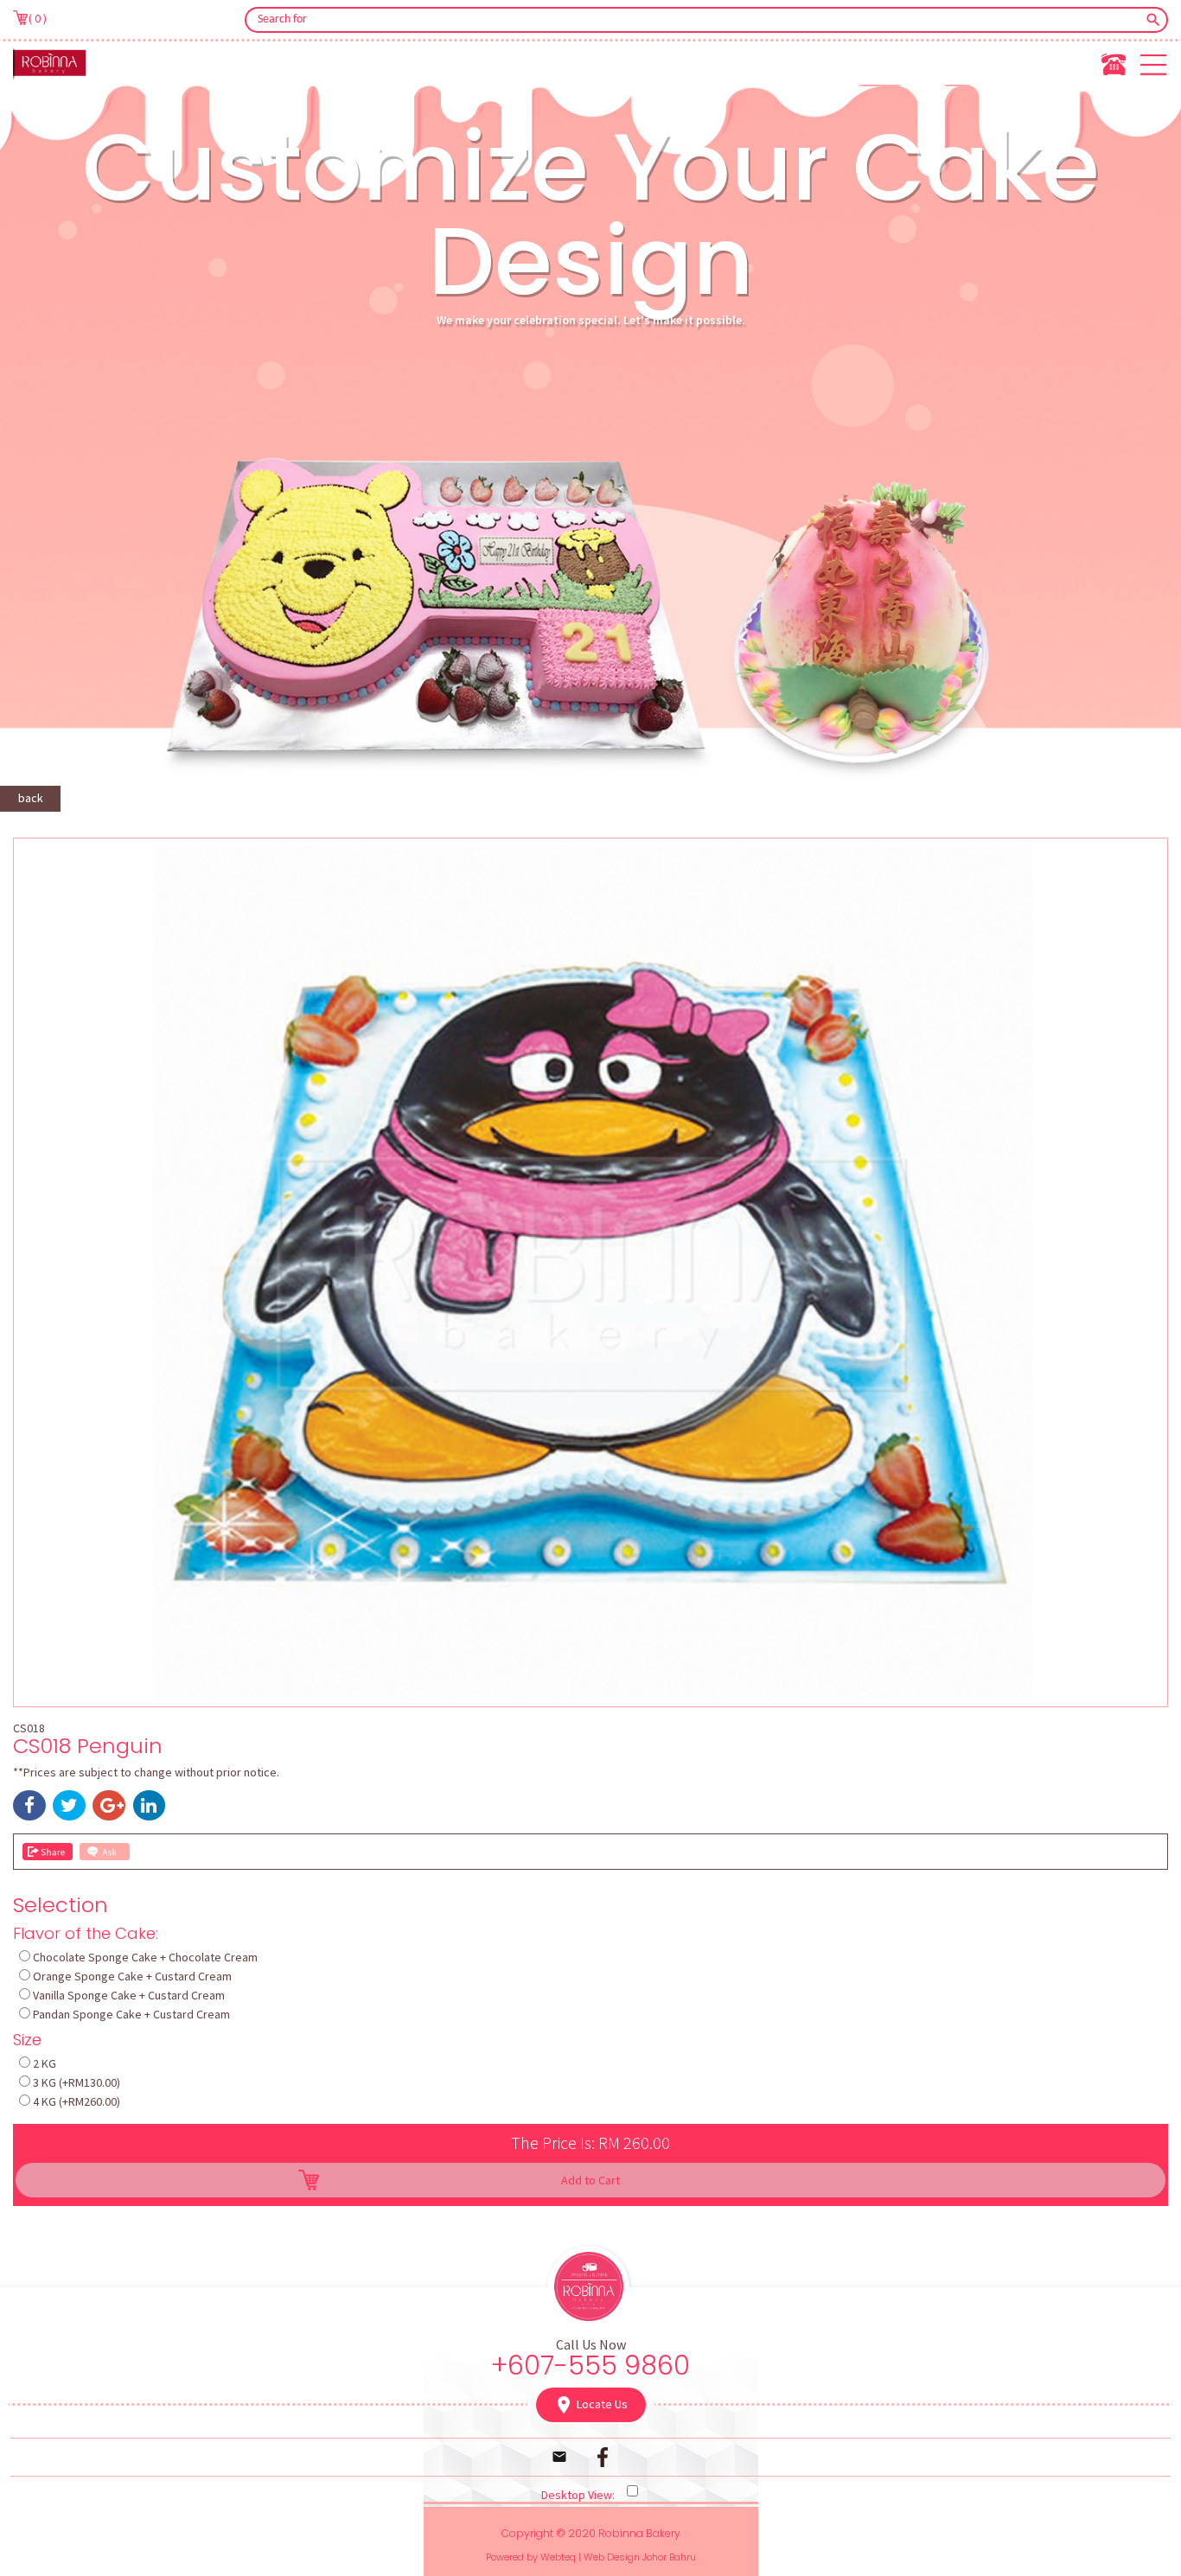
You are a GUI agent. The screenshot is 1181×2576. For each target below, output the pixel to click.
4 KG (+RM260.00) (77, 2101)
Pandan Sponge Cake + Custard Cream (131, 2014)
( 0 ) (38, 18)
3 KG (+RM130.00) (77, 2082)
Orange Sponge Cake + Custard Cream (132, 1976)
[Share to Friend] (48, 1852)
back (31, 798)
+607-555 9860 (590, 2366)
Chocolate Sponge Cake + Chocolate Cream (145, 1957)
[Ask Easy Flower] (105, 1852)
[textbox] (695, 20)
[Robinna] (49, 63)
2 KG (45, 2063)
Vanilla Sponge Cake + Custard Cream (129, 1995)
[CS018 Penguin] (590, 1696)
